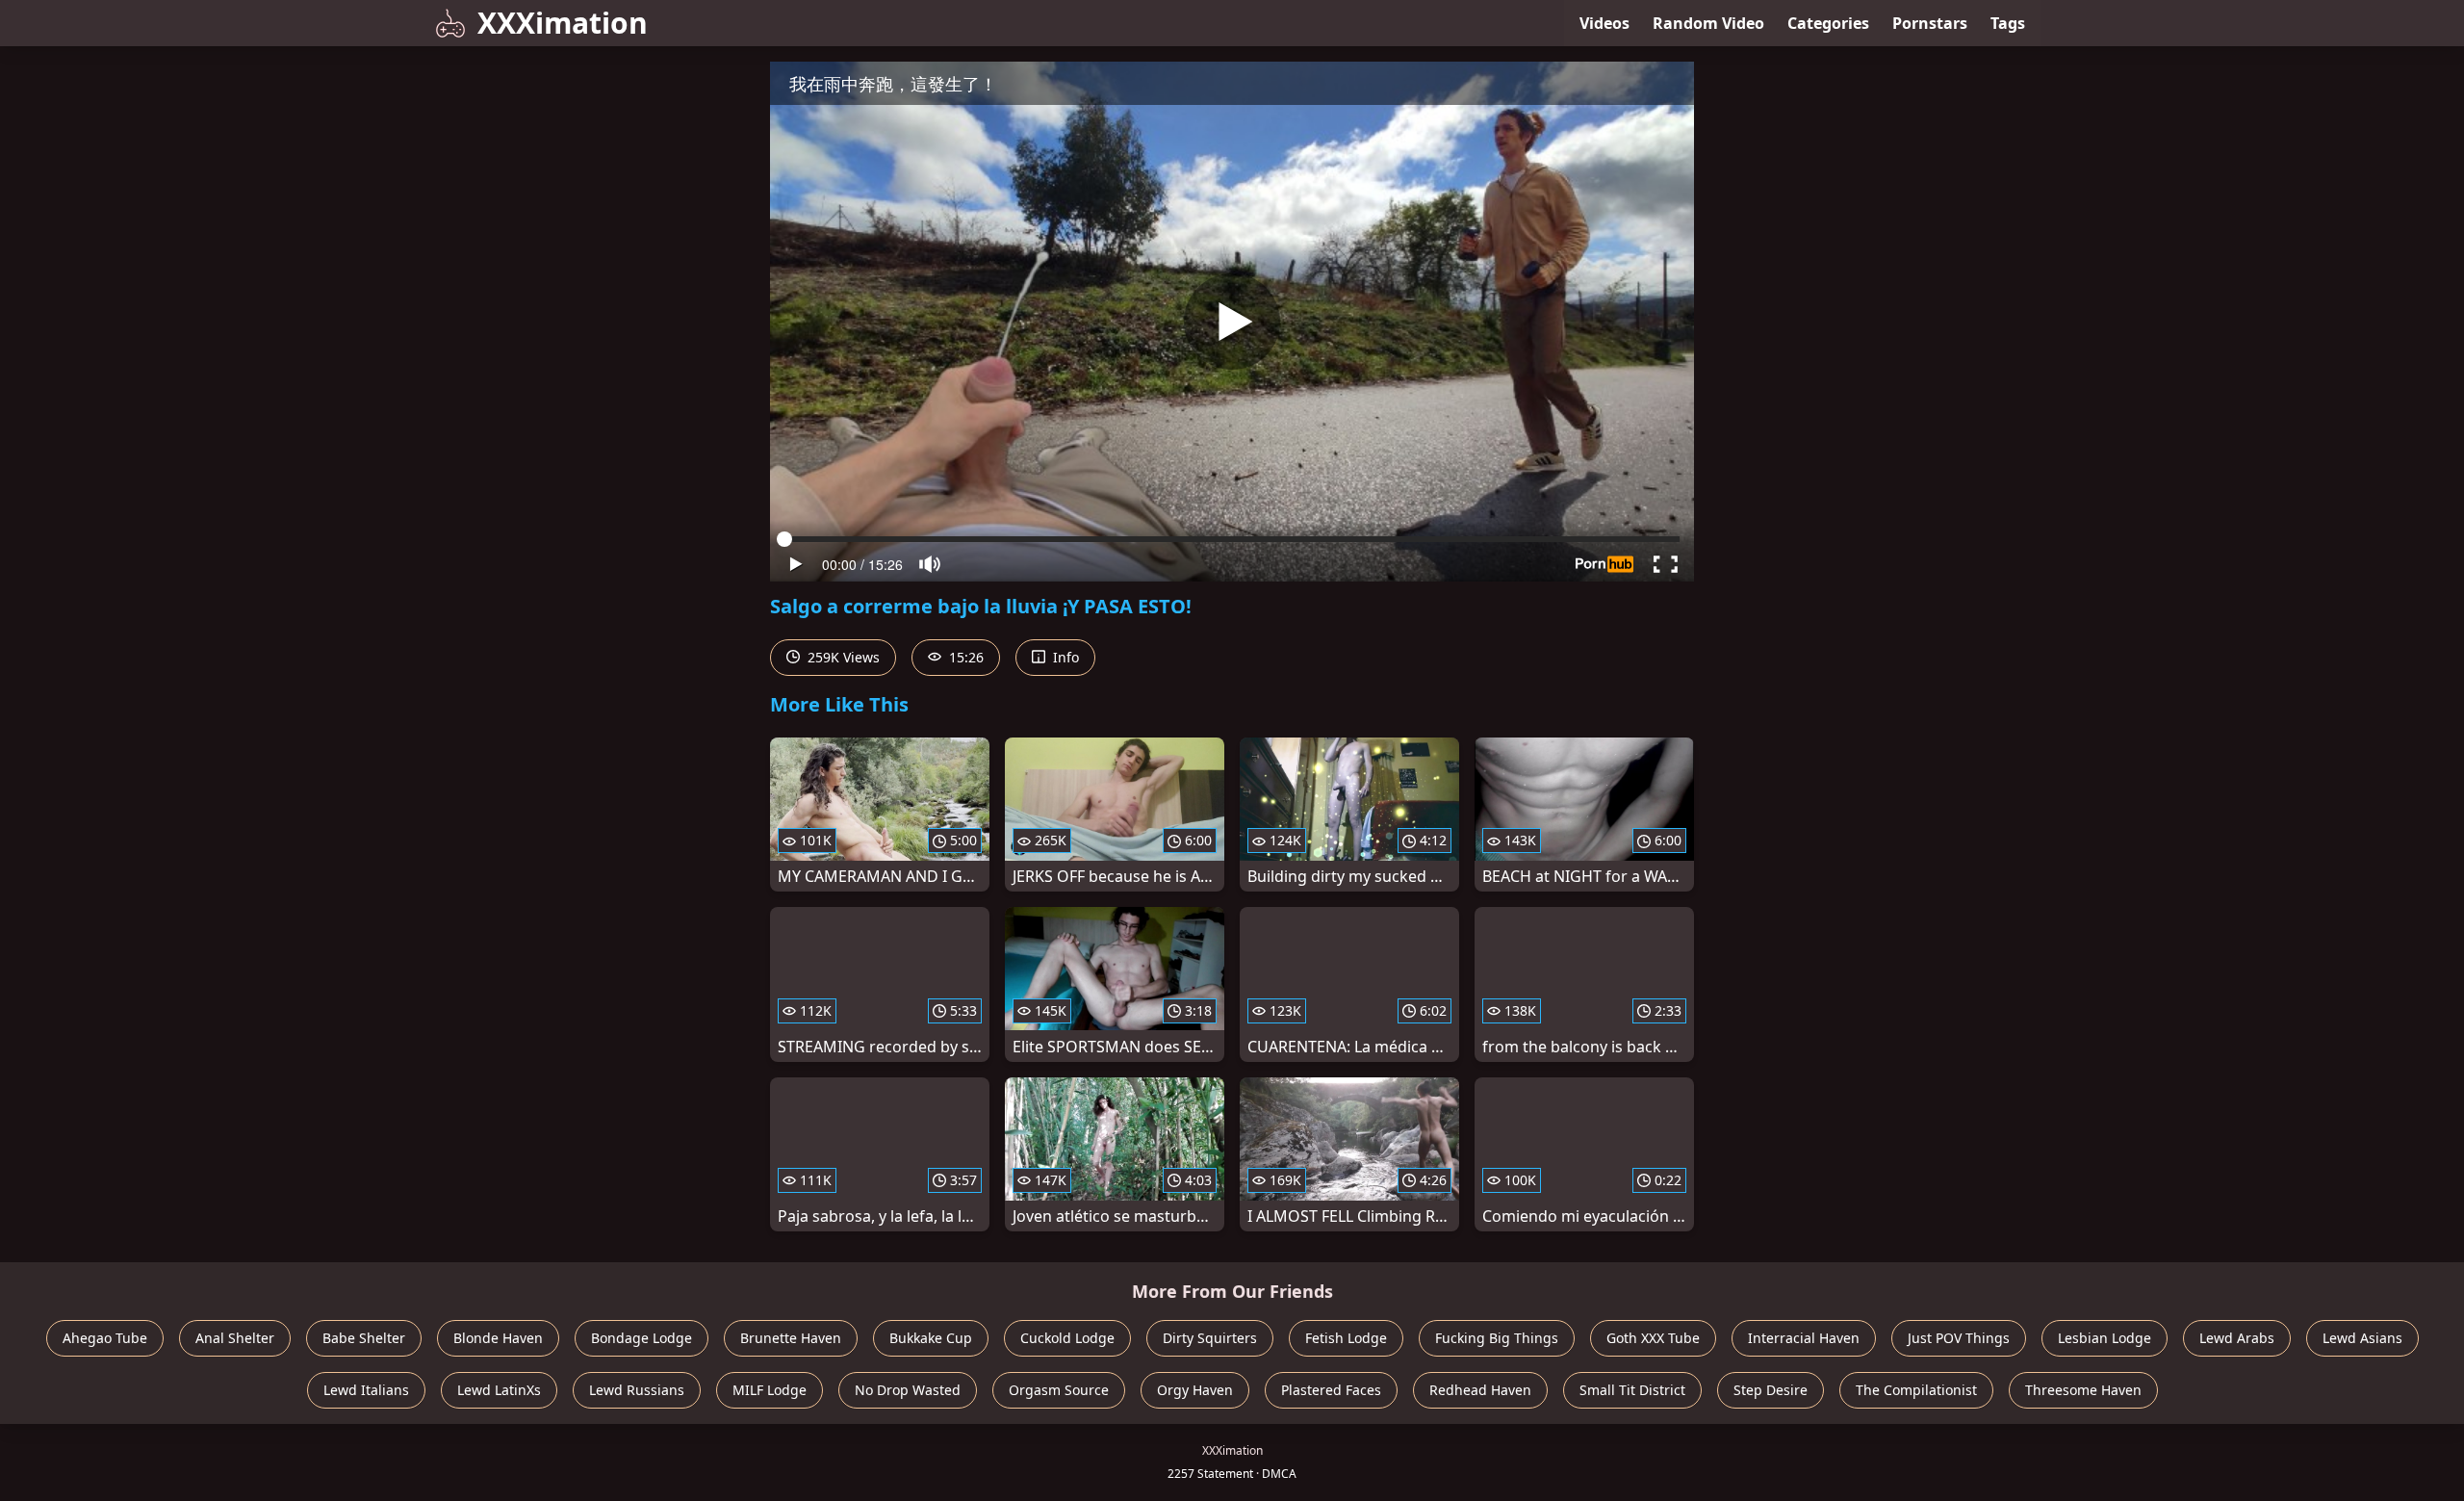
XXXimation (563, 23)
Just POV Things (1959, 1338)
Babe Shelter (364, 1338)
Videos (1604, 23)
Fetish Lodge (1346, 1338)
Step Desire (1771, 1390)
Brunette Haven (791, 1338)
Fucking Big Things (1497, 1338)
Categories (1828, 23)
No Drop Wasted (908, 1390)
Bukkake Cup (931, 1338)
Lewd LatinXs (499, 1390)
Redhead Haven (1480, 1390)
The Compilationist (1916, 1390)
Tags (2008, 23)
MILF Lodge (770, 1390)
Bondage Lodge (642, 1338)
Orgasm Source (1059, 1390)
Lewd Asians (2362, 1338)
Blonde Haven (498, 1338)
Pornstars (1930, 23)
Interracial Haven (1804, 1338)
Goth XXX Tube (1653, 1338)
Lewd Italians (366, 1390)
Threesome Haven (2083, 1390)
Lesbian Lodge (2105, 1338)
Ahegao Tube (105, 1338)
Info (1064, 657)
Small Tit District (1632, 1390)
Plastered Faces (1331, 1390)
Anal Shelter (235, 1338)
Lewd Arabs (2237, 1338)
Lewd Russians (637, 1390)
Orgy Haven (1195, 1390)
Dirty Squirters (1210, 1338)
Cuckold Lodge (1067, 1338)
